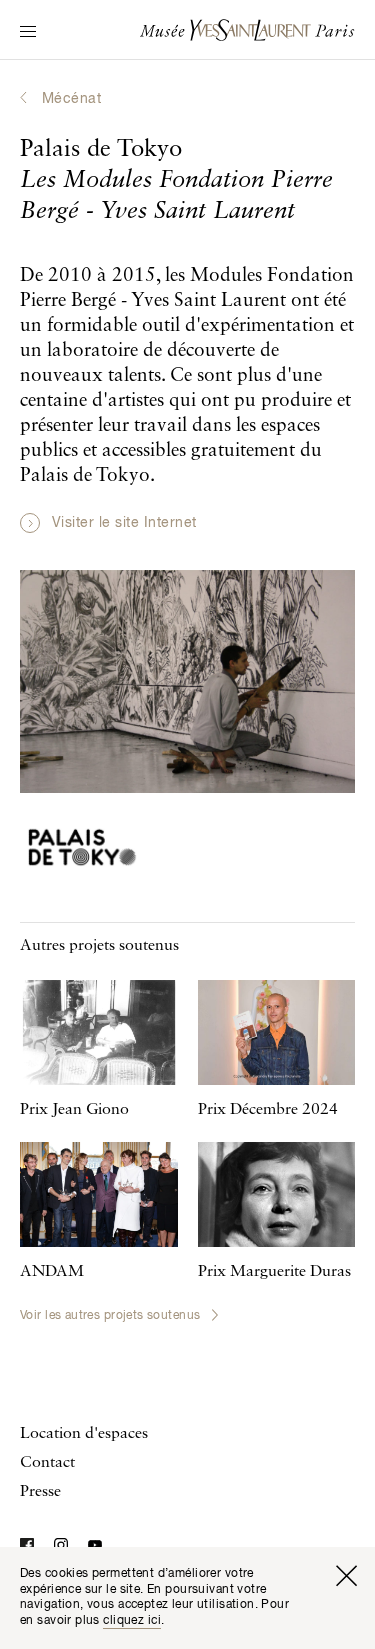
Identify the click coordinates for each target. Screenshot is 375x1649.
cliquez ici (132, 1621)
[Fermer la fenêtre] (346, 1576)
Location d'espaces (84, 1434)
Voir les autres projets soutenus (110, 1316)
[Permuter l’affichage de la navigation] (28, 33)
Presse (40, 1492)
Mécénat (71, 99)
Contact (47, 1463)
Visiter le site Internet (124, 523)
